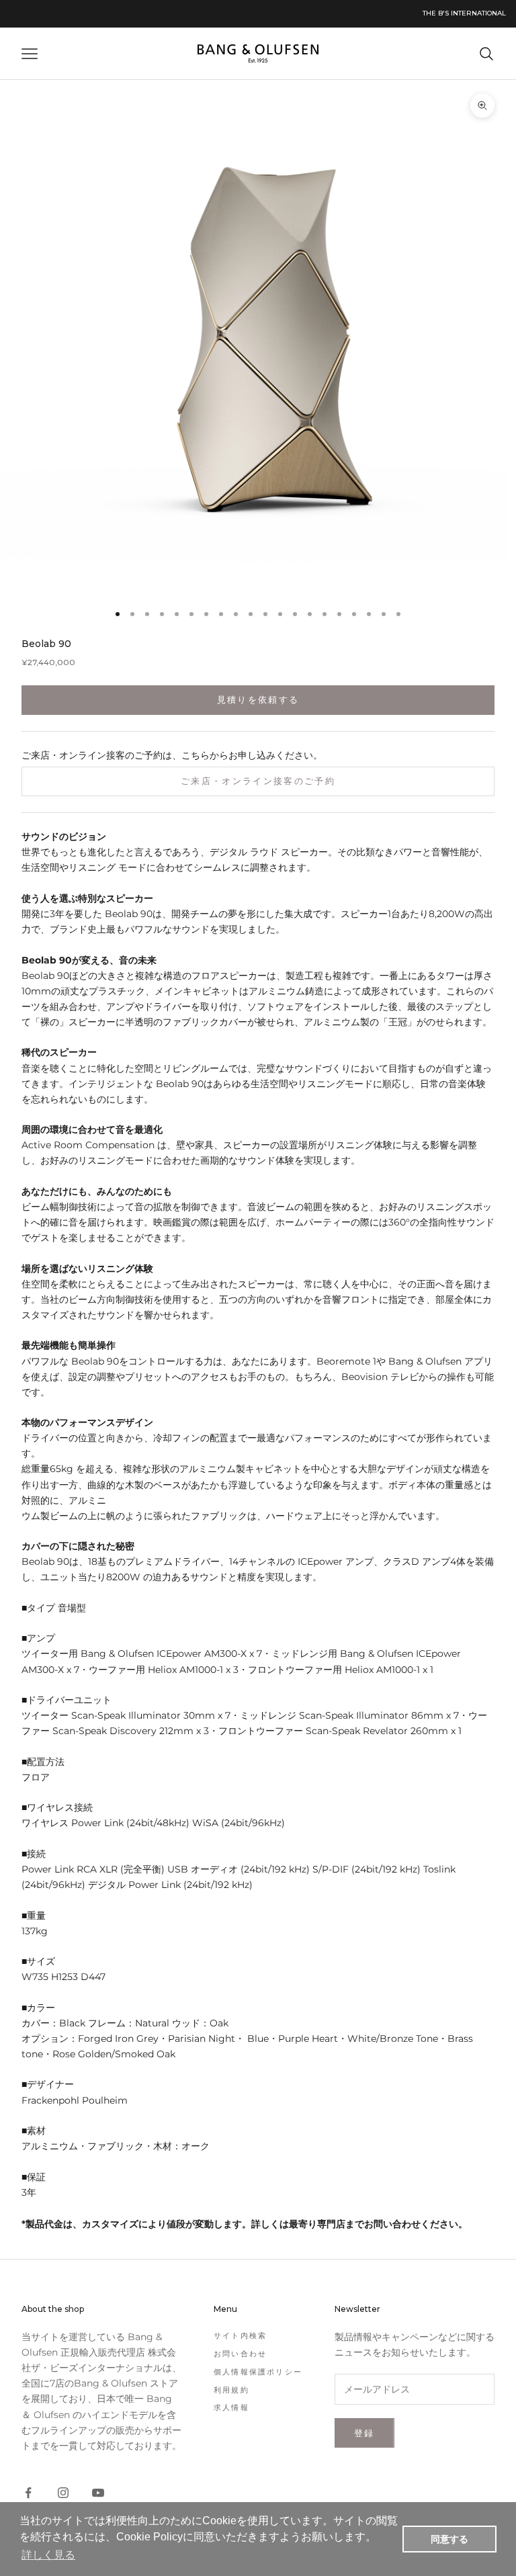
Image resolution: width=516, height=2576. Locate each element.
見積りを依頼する (258, 699)
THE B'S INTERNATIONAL (464, 13)
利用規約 (231, 2390)
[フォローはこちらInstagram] (63, 2493)
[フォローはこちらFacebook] (28, 2493)
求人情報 (231, 2407)
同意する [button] (449, 2539)
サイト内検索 (240, 2335)
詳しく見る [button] (48, 2555)
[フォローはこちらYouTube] (98, 2493)
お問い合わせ (240, 2354)
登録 (364, 2433)
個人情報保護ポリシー (258, 2372)
